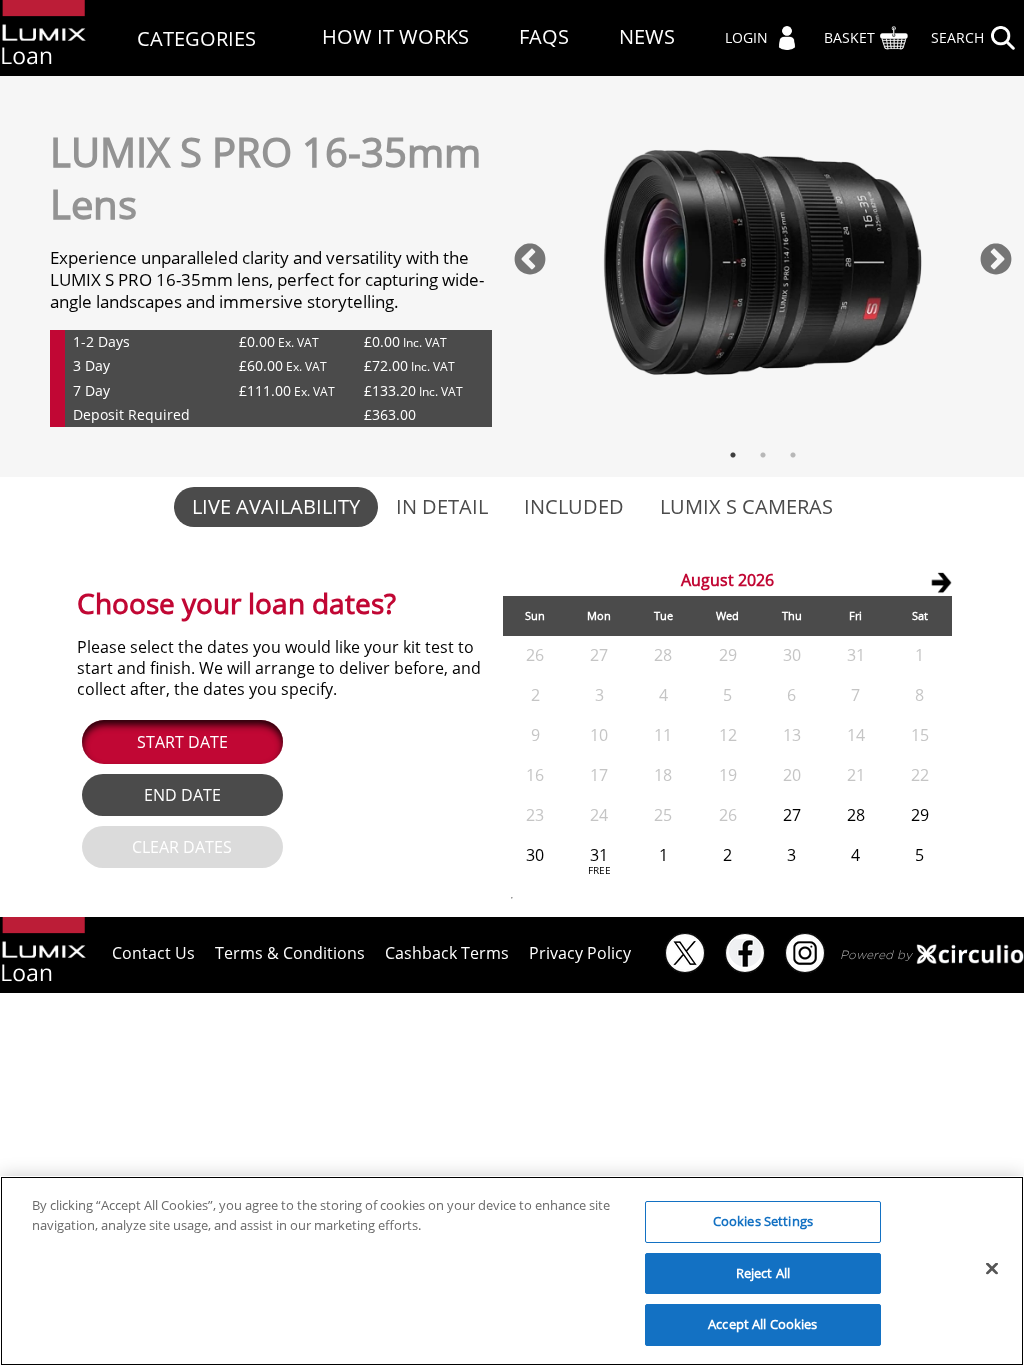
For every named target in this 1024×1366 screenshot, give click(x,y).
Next (996, 261)
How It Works (395, 37)
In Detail (442, 506)
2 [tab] (763, 455)
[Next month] (941, 582)
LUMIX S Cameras (746, 506)
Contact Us (153, 953)
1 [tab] (733, 455)
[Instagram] (805, 953)
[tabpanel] (763, 261)
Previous (530, 261)
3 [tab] (793, 455)
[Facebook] (745, 953)
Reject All (763, 1273)
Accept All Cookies (762, 1324)
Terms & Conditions (290, 953)
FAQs (544, 37)
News (647, 37)
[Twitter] (685, 953)
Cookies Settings (763, 1221)
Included (574, 506)
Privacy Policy (580, 953)
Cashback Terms (447, 953)
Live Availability (276, 506)
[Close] (992, 1269)
